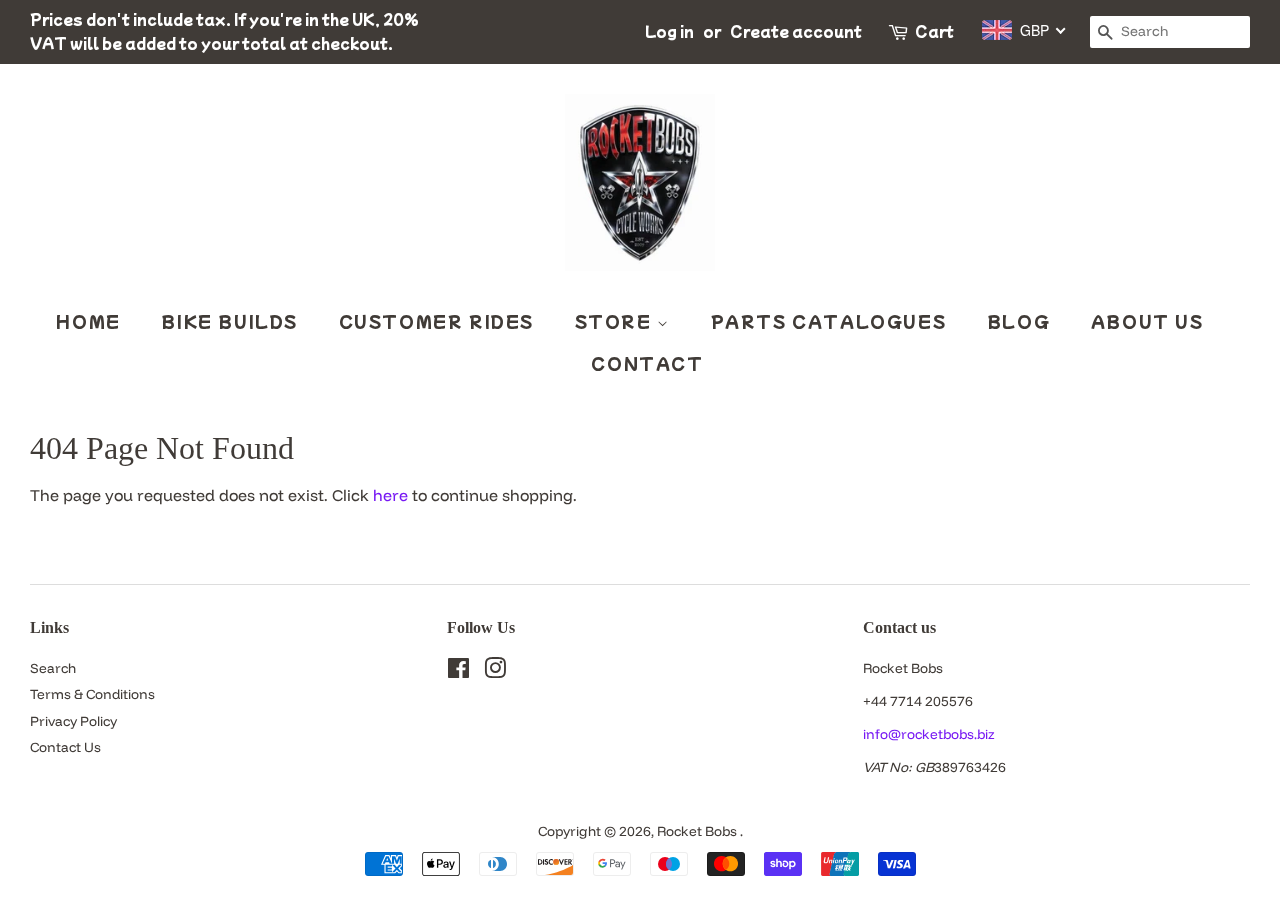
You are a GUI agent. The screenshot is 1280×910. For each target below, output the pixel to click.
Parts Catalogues (829, 321)
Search (53, 667)
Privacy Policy (73, 720)
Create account (796, 31)
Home (88, 321)
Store (616, 321)
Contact (647, 363)
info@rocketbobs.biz (929, 733)
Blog (1018, 321)
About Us (1147, 321)
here (390, 495)
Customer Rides (436, 321)
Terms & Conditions (92, 693)
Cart (934, 31)
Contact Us (65, 746)
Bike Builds (229, 321)
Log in (669, 31)
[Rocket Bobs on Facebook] (458, 671)
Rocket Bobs (698, 830)
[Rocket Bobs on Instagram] (495, 671)
